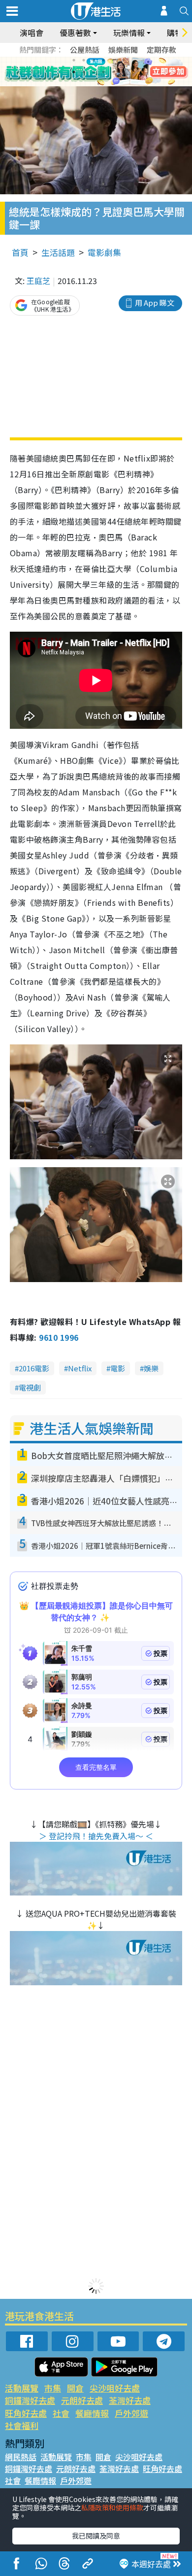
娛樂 (151, 1368)
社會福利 (22, 2425)
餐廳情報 (92, 2413)
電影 (118, 1368)
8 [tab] (84, 72)
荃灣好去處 (130, 2400)
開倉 (75, 2388)
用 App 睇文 (155, 303)
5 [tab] (113, 60)
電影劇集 (104, 252)
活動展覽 (22, 2388)
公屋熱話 (85, 50)
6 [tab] (123, 60)
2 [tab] (84, 60)
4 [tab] (103, 60)
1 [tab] (74, 60)
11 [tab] (113, 72)
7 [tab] (74, 72)
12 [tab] (123, 72)
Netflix (80, 1368)
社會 (61, 2413)
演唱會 (32, 33)
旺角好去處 (26, 2413)
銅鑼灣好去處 (30, 2400)
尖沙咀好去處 (115, 2388)
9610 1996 (59, 1337)
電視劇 (30, 1387)
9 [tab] (94, 72)
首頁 (20, 252)
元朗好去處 (82, 2400)
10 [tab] (103, 72)
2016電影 (34, 1368)
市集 (53, 2388)
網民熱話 (21, 2457)
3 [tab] (94, 60)
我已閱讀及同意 (96, 2536)
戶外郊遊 (131, 2413)
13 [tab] (98, 84)
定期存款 (161, 50)
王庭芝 (38, 281)
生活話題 (58, 252)
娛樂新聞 (123, 50)
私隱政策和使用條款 (112, 2507)
